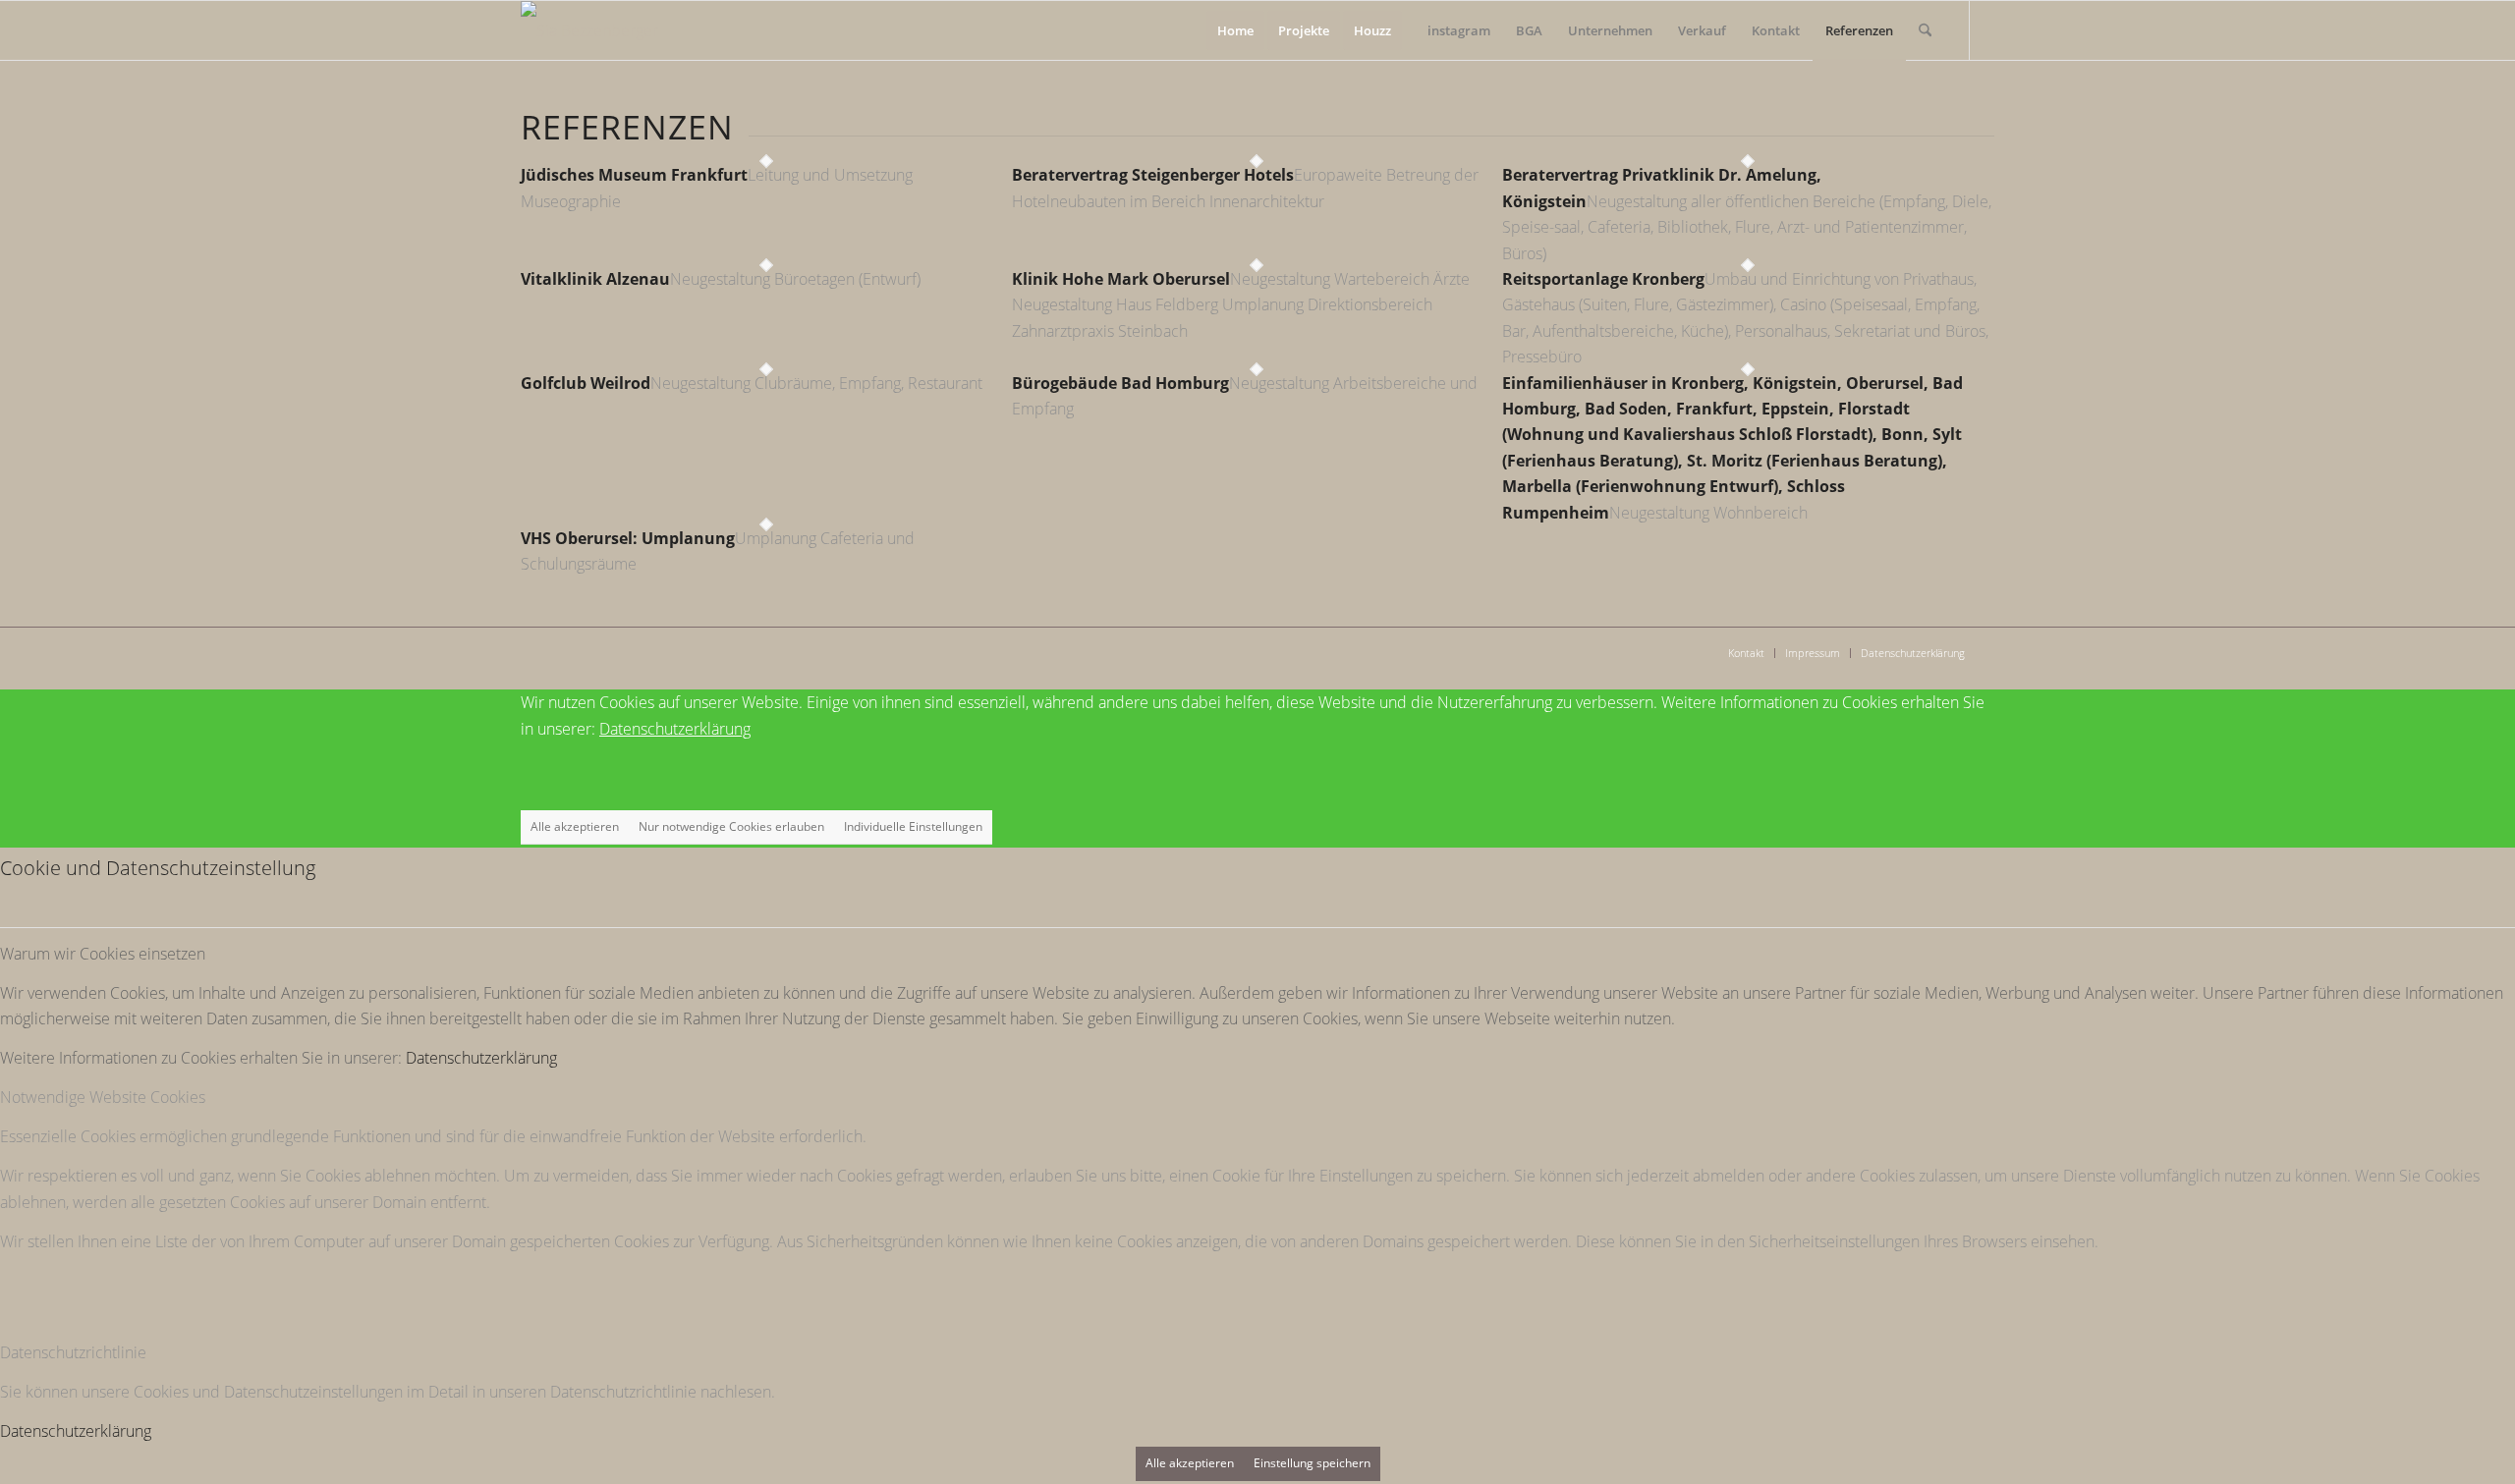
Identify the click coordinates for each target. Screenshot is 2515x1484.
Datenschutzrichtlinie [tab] (73, 1352)
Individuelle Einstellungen (913, 826)
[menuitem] (1235, 30)
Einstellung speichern (1312, 1463)
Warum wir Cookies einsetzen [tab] (103, 954)
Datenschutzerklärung (675, 729)
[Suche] (1925, 30)
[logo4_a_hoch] (589, 30)
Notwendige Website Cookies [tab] (103, 1097)
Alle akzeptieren (575, 826)
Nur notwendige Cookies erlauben (731, 826)
